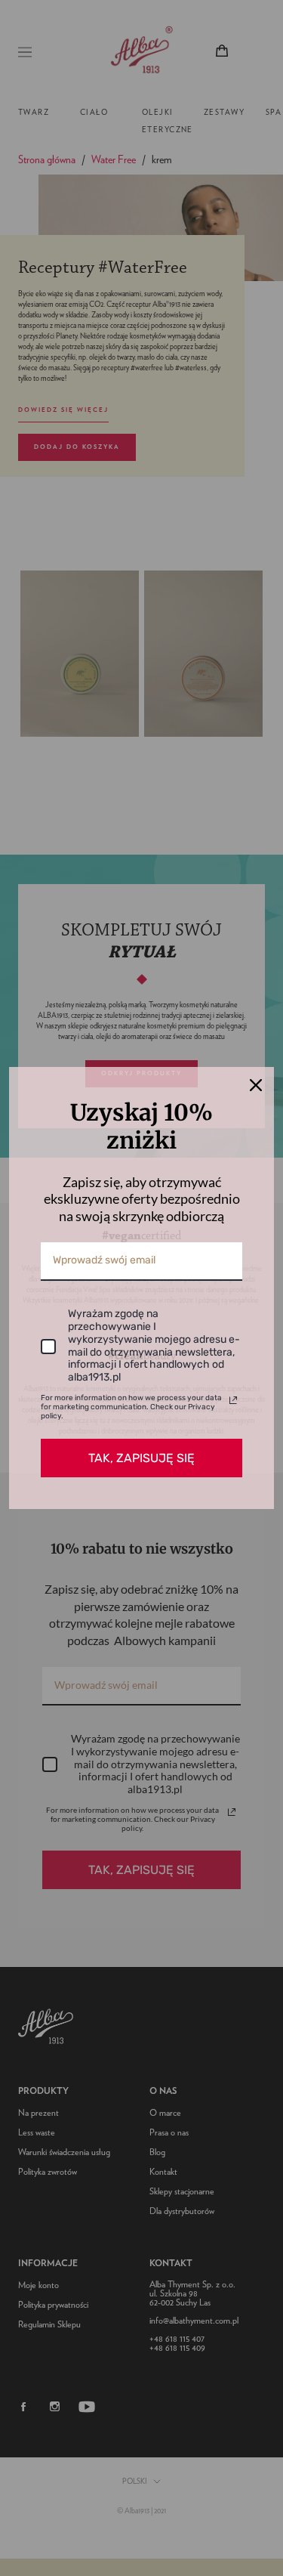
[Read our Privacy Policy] (233, 1400)
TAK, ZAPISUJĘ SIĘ (141, 1458)
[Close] (256, 1085)
